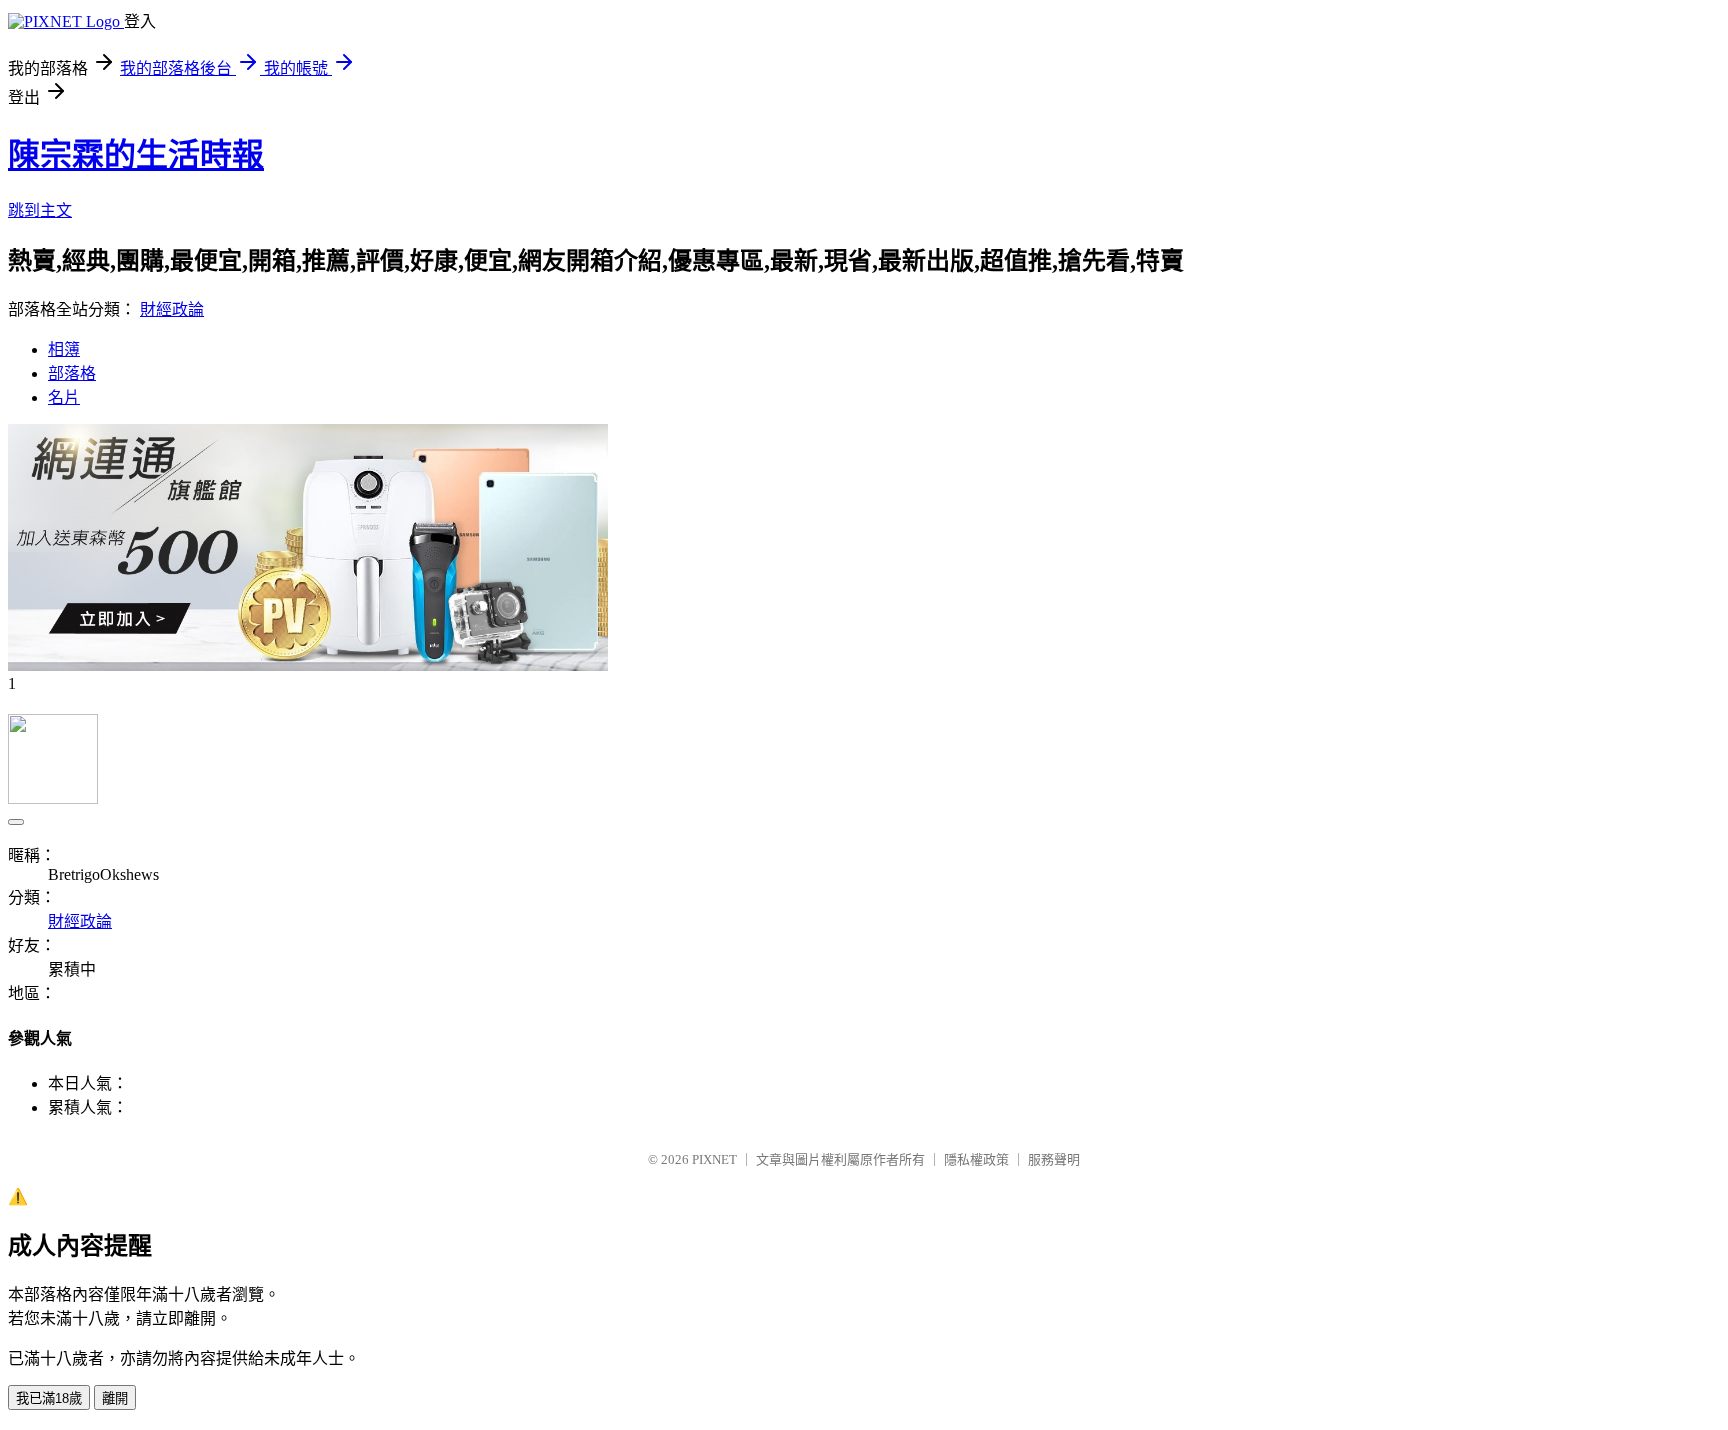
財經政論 (172, 309)
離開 (115, 1398)
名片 (64, 397)
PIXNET (714, 1159)
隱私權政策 (976, 1159)
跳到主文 (40, 210)
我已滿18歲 (49, 1398)
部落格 (72, 373)
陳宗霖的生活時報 (136, 155)
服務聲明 (1054, 1159)
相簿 (64, 349)
